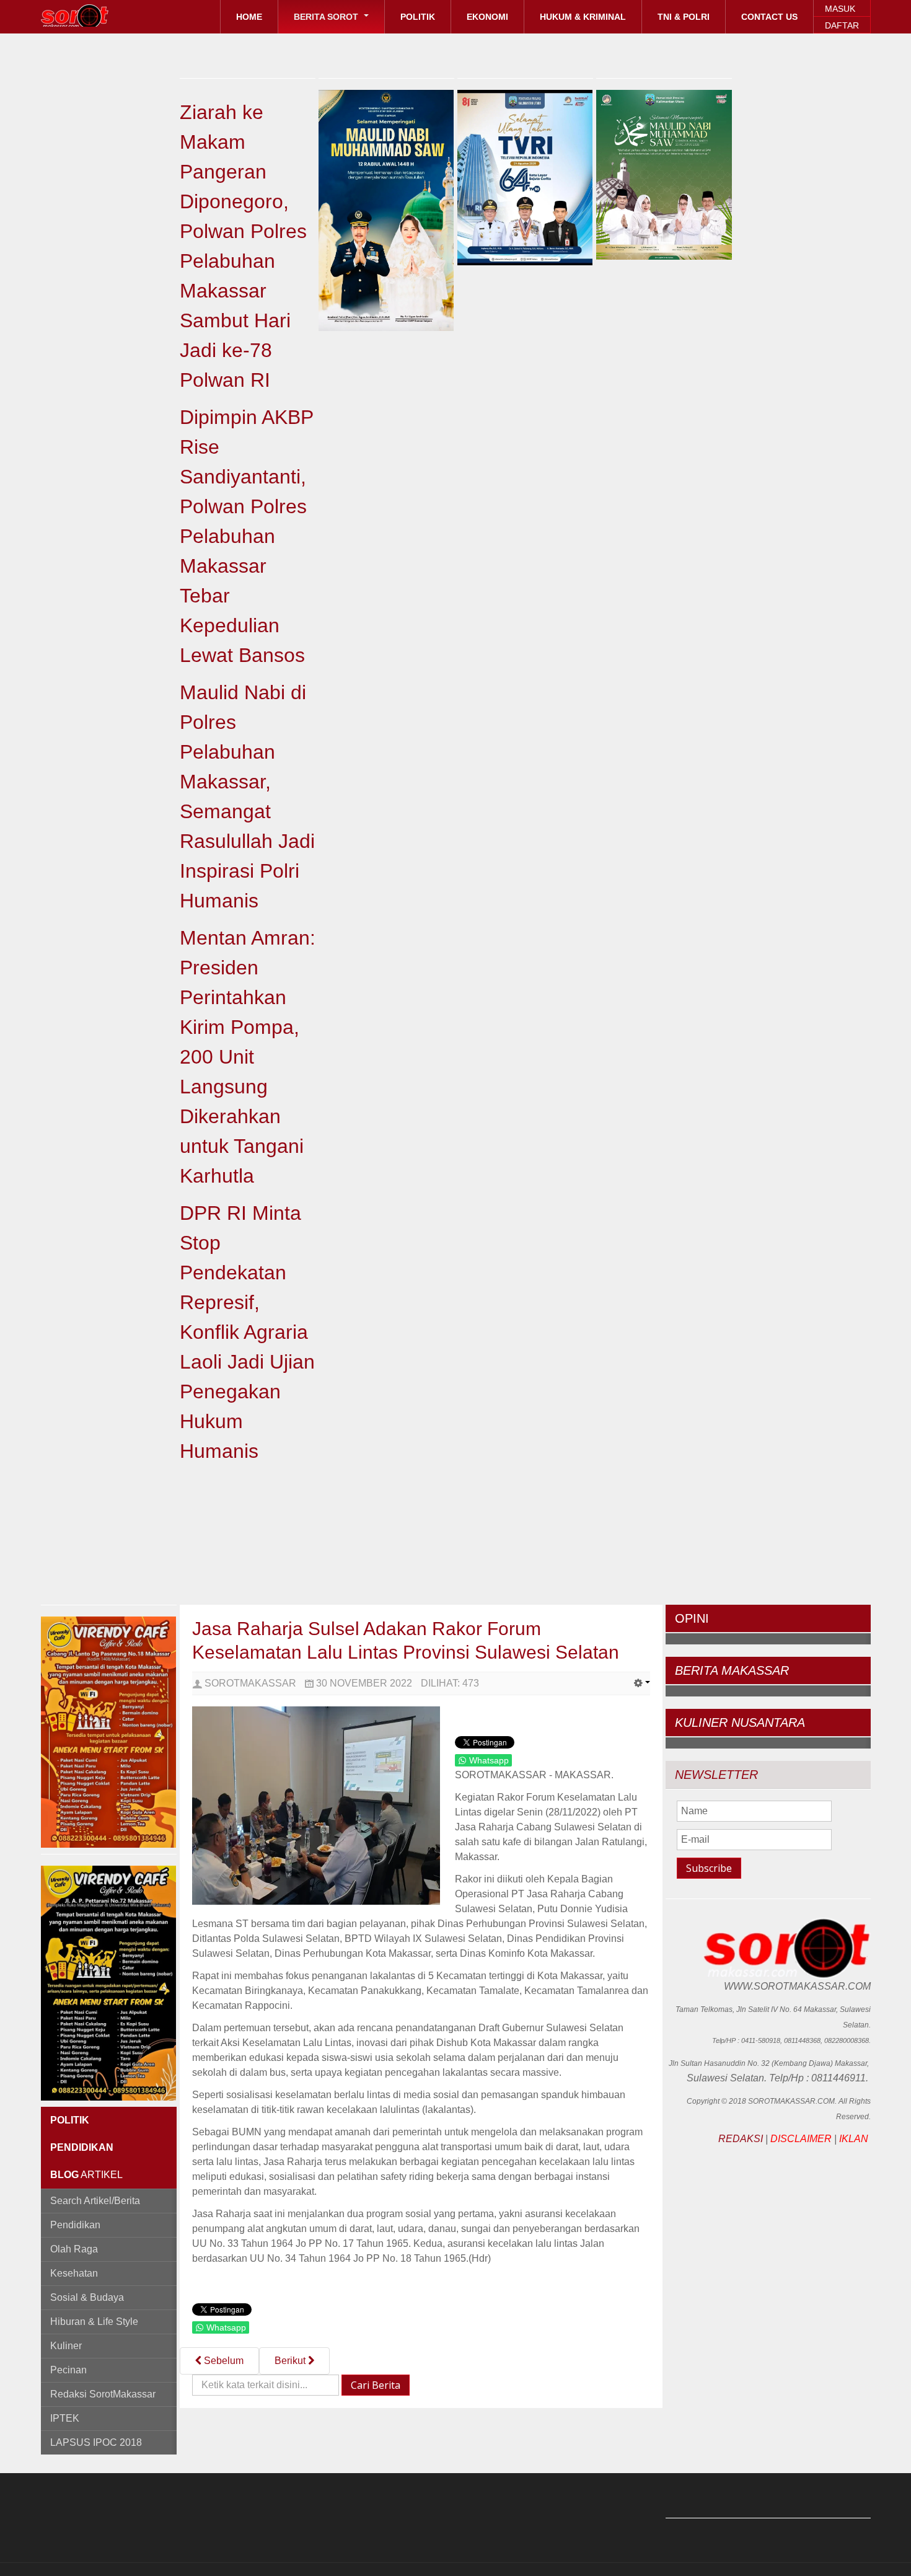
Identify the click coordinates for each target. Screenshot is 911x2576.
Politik (418, 17)
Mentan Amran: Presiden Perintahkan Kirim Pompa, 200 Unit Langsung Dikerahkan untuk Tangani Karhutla (248, 1057)
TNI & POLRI (684, 17)
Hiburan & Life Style (94, 2322)
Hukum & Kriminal (583, 17)
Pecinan (68, 2370)
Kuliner (66, 2346)
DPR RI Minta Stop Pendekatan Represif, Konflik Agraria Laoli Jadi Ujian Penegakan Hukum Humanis (247, 1332)
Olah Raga (74, 2249)
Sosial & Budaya (87, 2297)
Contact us (769, 17)
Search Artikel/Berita (95, 2201)
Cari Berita (376, 2385)
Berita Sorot (327, 17)
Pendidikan (75, 2225)
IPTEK (65, 2418)
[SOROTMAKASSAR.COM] (103, 15)
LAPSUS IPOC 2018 (96, 2442)
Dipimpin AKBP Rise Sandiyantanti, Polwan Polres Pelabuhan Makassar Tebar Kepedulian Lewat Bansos (246, 536)
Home (249, 17)
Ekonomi (487, 17)
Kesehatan (74, 2273)
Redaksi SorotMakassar (103, 2394)
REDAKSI (741, 2139)
